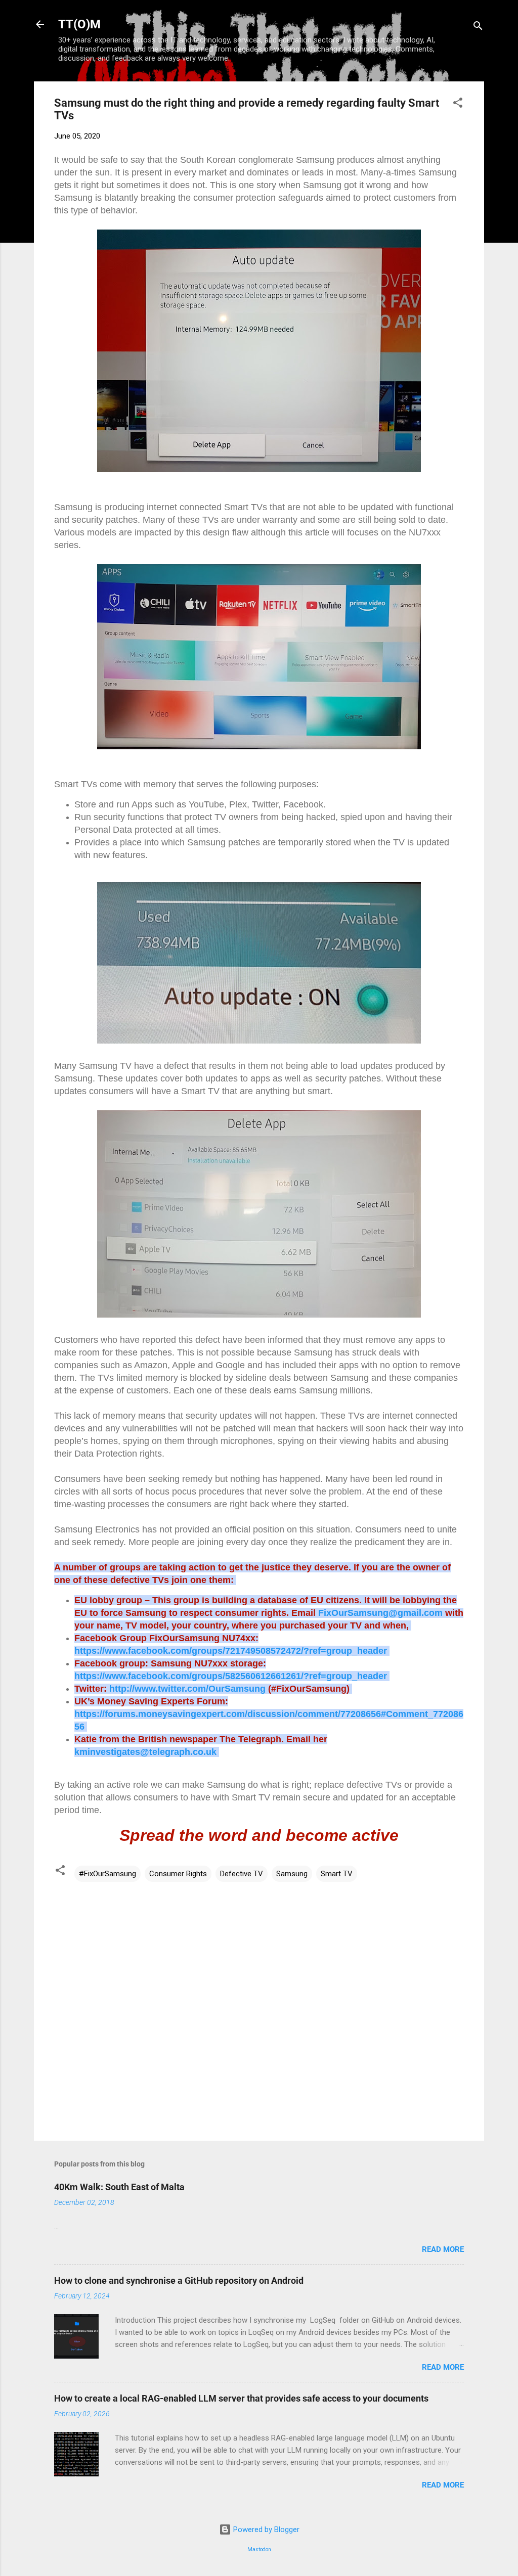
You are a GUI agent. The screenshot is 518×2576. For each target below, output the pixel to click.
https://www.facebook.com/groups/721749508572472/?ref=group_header (231, 1651)
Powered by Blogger (265, 2529)
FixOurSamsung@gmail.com (380, 1613)
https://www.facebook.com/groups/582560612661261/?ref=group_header (231, 1676)
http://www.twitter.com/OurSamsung (187, 1689)
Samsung (292, 1874)
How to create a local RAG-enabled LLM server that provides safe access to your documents (241, 2398)
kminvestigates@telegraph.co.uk (147, 1752)
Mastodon (259, 2549)
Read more (443, 2249)
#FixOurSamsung (107, 1874)
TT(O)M (79, 24)
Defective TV (242, 1874)
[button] (458, 104)
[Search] (478, 28)
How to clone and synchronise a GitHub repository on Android (179, 2280)
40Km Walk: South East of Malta (119, 2187)
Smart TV (337, 1874)
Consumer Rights (178, 1874)
